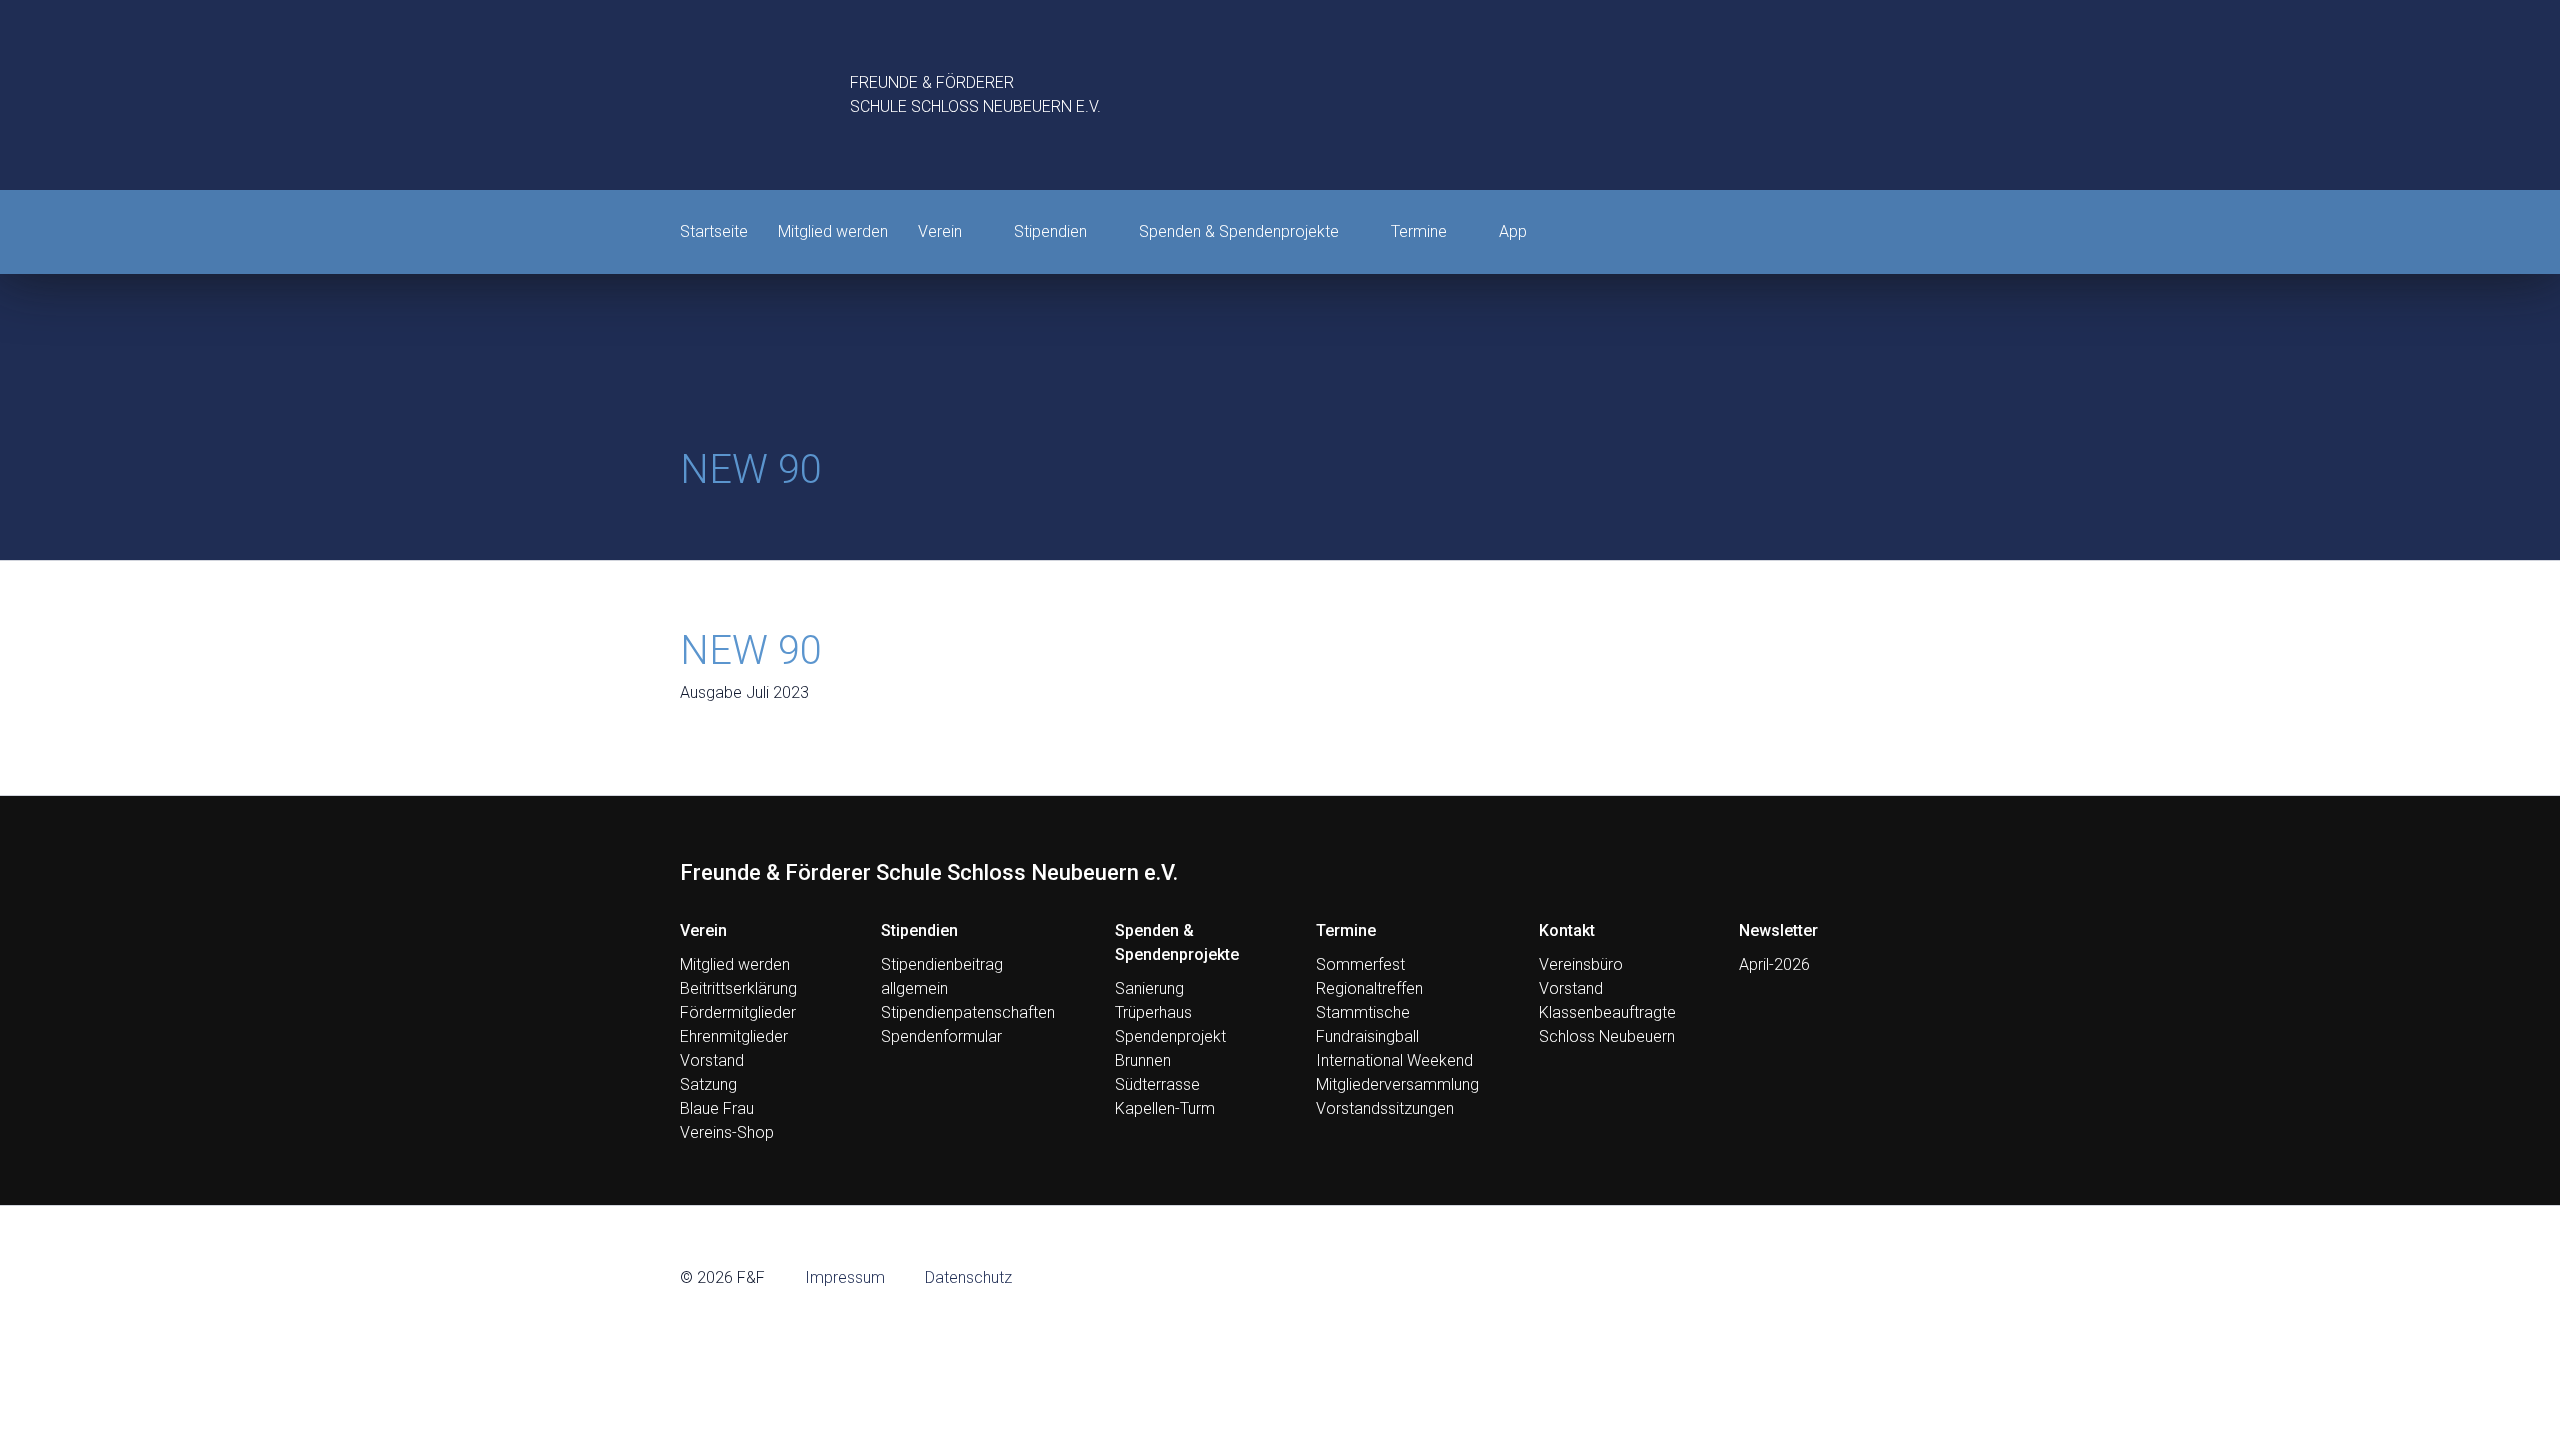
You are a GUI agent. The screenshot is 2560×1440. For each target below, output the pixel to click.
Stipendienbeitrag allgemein (942, 976)
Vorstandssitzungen (1385, 1108)
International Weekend (1394, 1060)
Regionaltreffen (1369, 988)
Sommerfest (1360, 964)
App (1513, 231)
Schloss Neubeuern (1607, 1036)
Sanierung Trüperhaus (1153, 1000)
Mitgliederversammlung (1397, 1084)
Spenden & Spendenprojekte (1239, 231)
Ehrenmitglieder (734, 1036)
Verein (940, 231)
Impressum (845, 1277)
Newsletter (1778, 930)
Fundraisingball (1367, 1036)
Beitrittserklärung (738, 988)
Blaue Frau (717, 1108)
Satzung (708, 1084)
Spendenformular (941, 1036)
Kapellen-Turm (1165, 1108)
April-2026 (1774, 964)
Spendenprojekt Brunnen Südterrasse (1170, 1060)
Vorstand (712, 1060)
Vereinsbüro (1581, 964)
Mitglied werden (833, 231)
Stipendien (1050, 231)
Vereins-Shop (727, 1132)
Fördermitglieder (738, 1012)
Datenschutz (968, 1277)
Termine (1419, 231)
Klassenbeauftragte (1607, 1012)
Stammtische (1363, 1012)
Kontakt (1567, 930)
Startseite (714, 231)
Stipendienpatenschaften (968, 1012)
